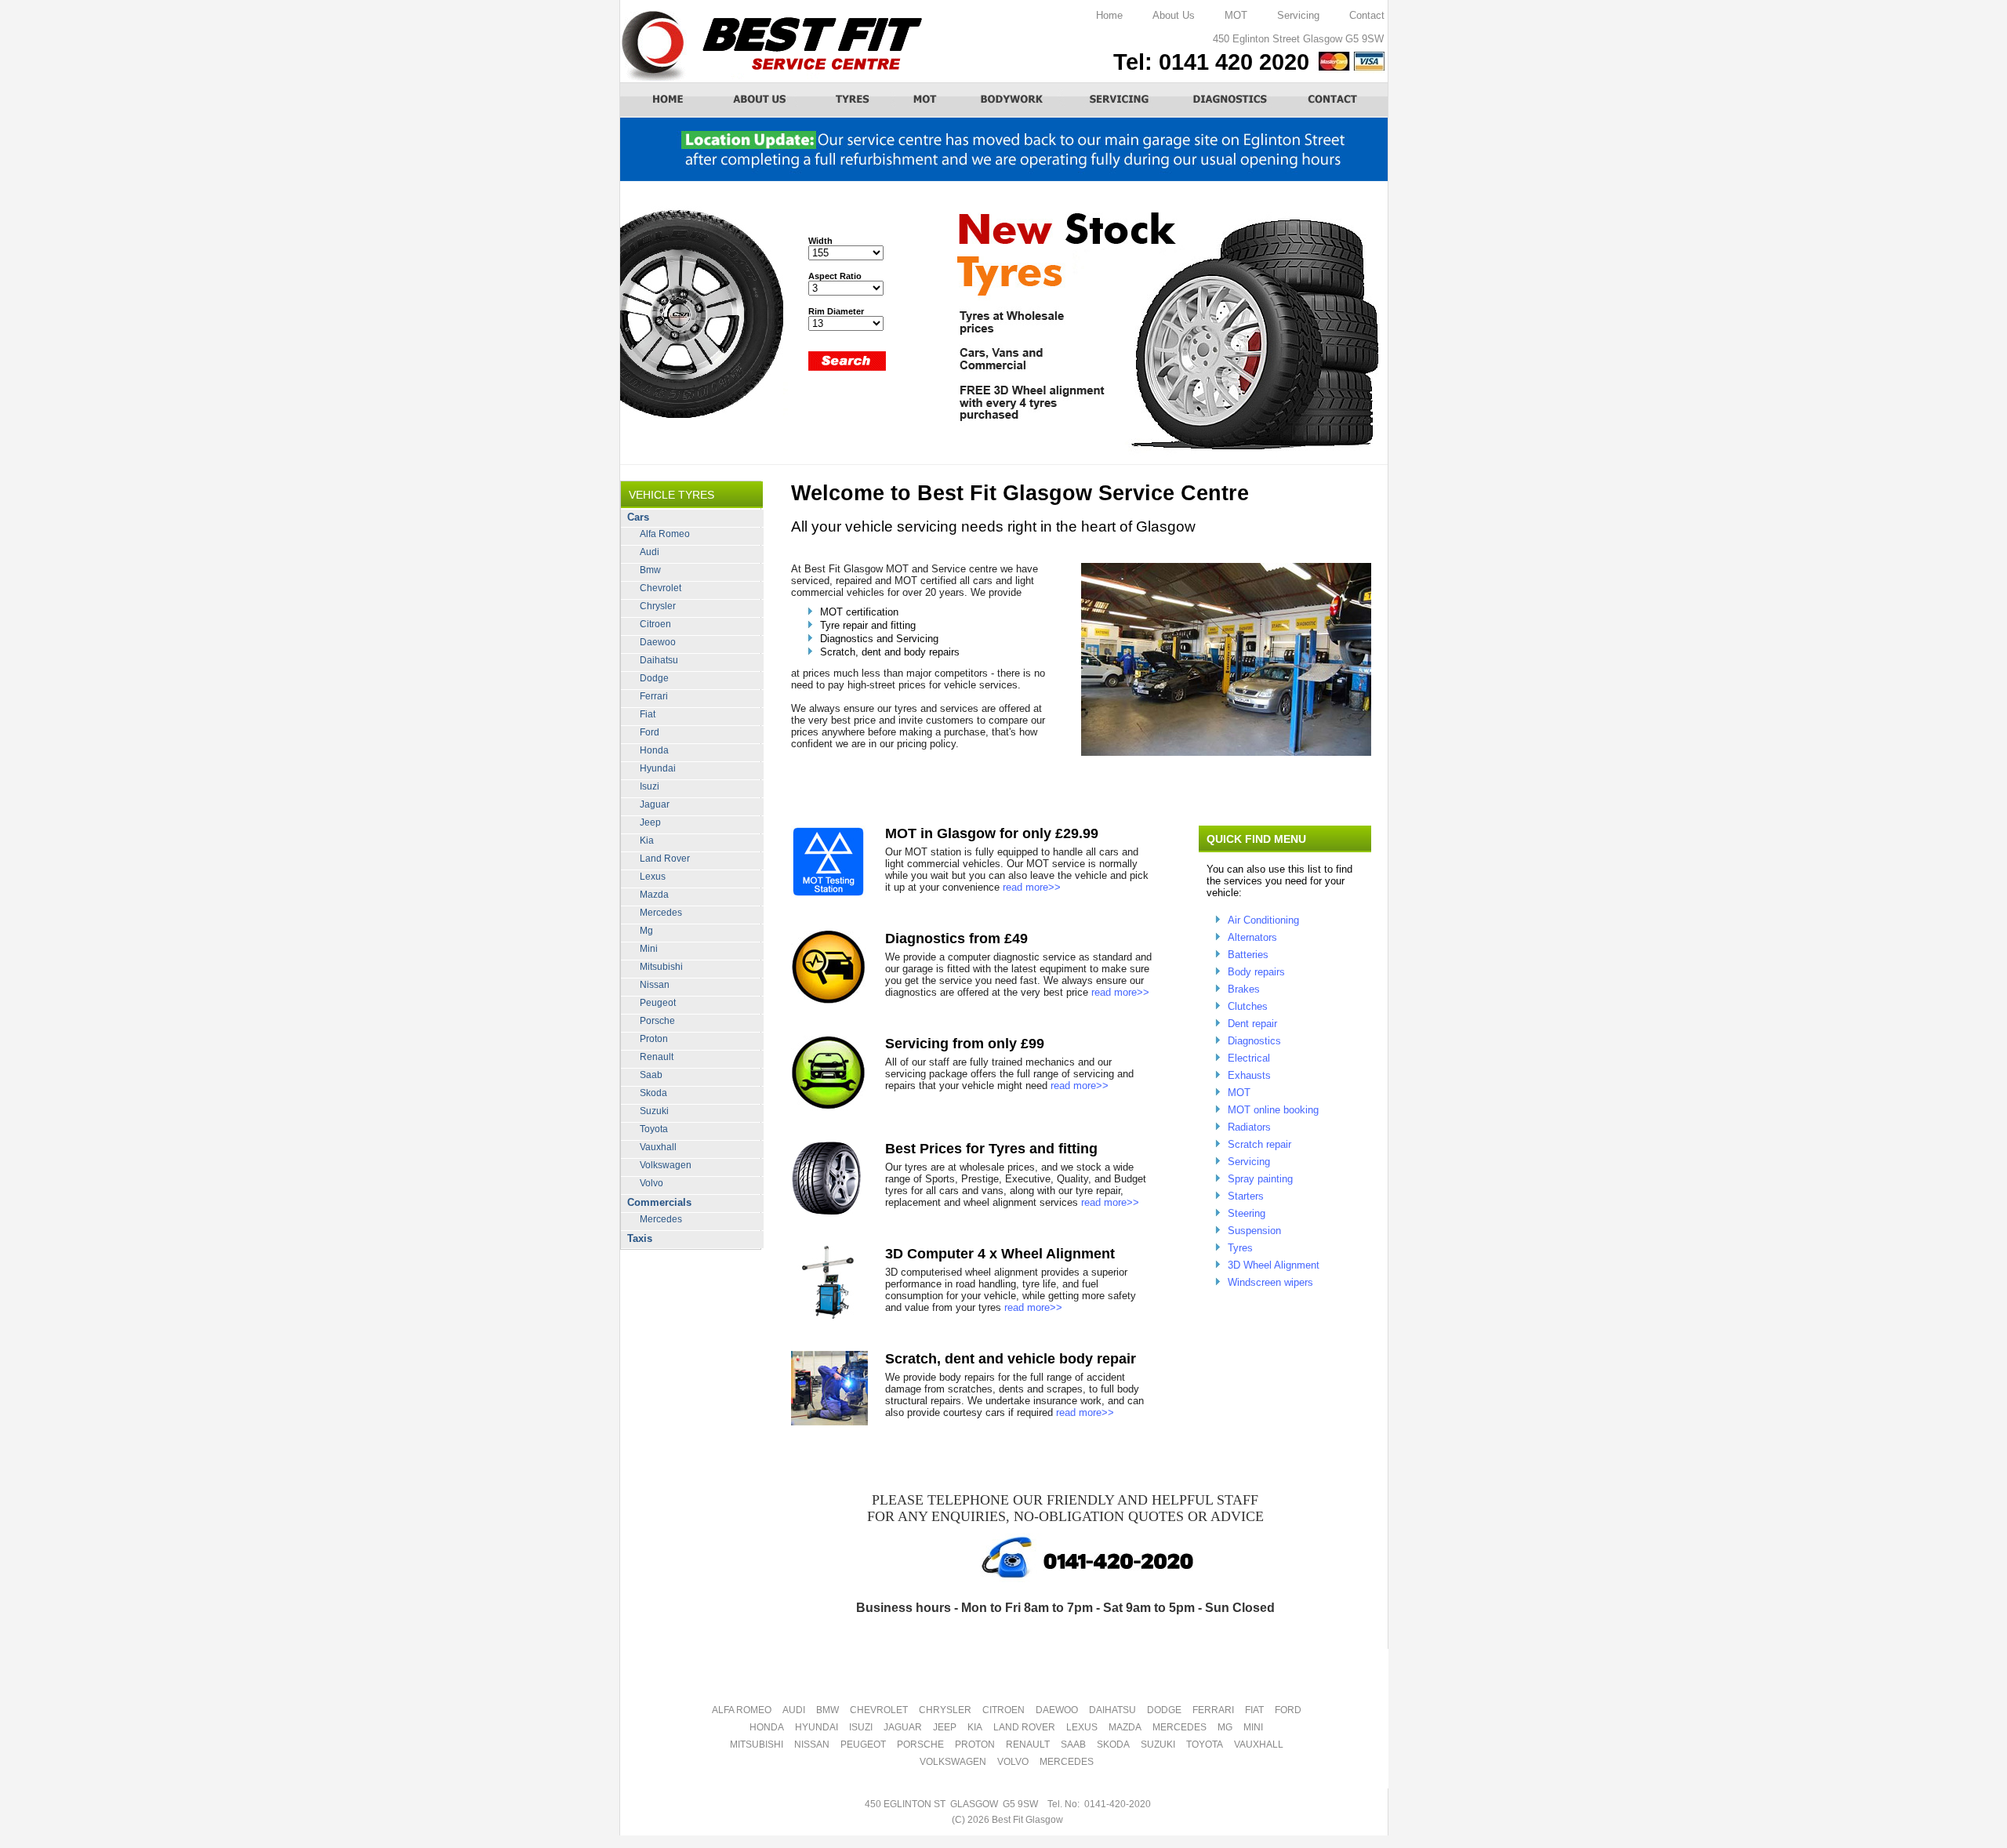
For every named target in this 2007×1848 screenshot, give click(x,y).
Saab (651, 1075)
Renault (657, 1057)
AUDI (794, 1710)
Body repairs (1256, 972)
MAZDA (1125, 1727)
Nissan (655, 985)
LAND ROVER (1024, 1727)
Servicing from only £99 (965, 1044)
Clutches (1248, 1006)
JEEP (945, 1727)
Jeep (650, 822)
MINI (1253, 1727)
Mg (646, 931)
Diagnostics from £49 (956, 939)
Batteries (1248, 955)
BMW (827, 1710)
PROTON (975, 1745)
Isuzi (650, 786)
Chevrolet (661, 588)
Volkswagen (666, 1165)
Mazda (654, 895)
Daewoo (658, 642)
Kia (647, 840)
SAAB (1073, 1745)
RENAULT (1028, 1745)
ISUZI (861, 1727)
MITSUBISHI (757, 1745)
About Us (1174, 15)
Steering (1247, 1213)
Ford (650, 732)
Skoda (653, 1093)
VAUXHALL (1259, 1745)
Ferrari (654, 696)
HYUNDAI (817, 1727)
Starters (1246, 1196)
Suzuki (654, 1111)
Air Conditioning (1263, 920)
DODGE (1164, 1710)
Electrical (1249, 1058)
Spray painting (1260, 1179)
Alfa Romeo (665, 534)
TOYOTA (1205, 1745)
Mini (649, 949)
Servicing (1298, 15)
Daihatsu (659, 660)
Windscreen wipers (1270, 1282)
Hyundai (658, 768)
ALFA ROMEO (742, 1710)
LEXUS (1082, 1727)
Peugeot (658, 1003)
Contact (1367, 15)
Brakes (1244, 989)
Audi (650, 552)
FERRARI (1213, 1710)
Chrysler (658, 606)
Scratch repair (1259, 1144)
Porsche (657, 1021)
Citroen (655, 624)
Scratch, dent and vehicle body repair (1011, 1359)
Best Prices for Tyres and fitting (991, 1149)
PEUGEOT (863, 1745)
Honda (654, 750)
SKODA (1113, 1745)
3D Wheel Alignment (1274, 1265)
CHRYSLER (945, 1710)
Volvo (651, 1183)
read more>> (1032, 887)
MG (1225, 1727)
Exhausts (1249, 1075)
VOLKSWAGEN (953, 1762)
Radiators (1249, 1127)
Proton (654, 1039)
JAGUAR (903, 1727)
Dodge (654, 678)
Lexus (653, 877)
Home (1109, 15)
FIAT (1254, 1710)
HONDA (767, 1727)
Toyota (654, 1129)
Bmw (650, 570)
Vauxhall (658, 1147)
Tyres (1240, 1248)
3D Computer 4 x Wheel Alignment (1000, 1254)
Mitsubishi (661, 967)
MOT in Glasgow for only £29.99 (992, 833)
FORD (1288, 1710)
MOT (1236, 15)
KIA (975, 1727)
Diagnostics (1254, 1041)
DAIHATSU (1112, 1710)
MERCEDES (1180, 1727)
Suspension (1254, 1231)
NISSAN (812, 1745)
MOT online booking (1273, 1110)
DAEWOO (1057, 1710)
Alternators (1252, 937)
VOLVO (1013, 1762)
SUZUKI (1158, 1745)
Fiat (648, 714)
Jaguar (655, 804)
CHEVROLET (879, 1710)
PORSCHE (920, 1745)
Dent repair (1252, 1024)
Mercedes (661, 913)
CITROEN (1003, 1710)
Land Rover (665, 859)
